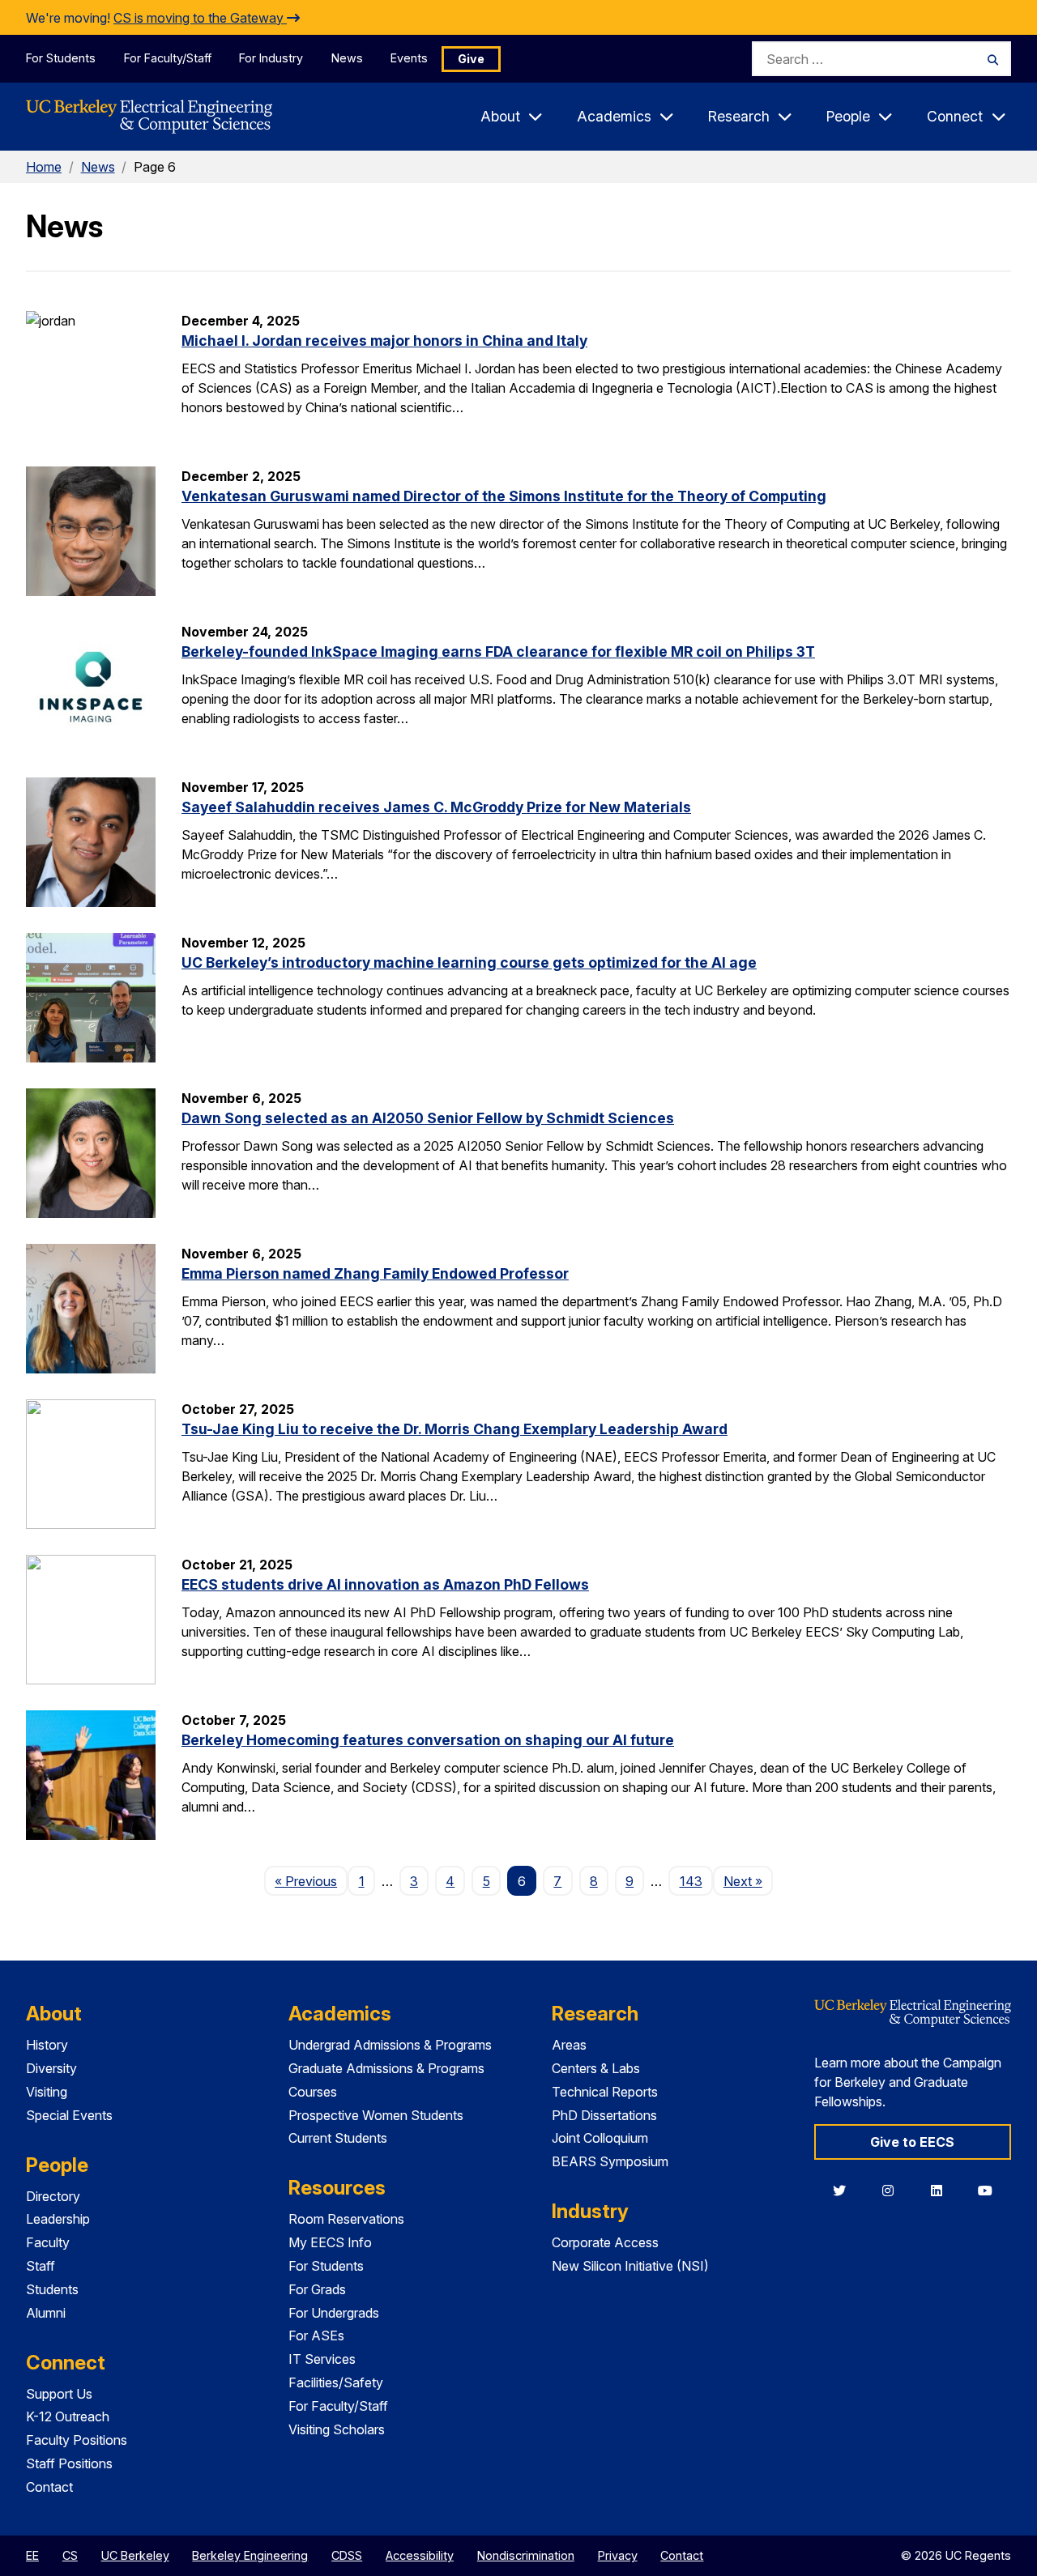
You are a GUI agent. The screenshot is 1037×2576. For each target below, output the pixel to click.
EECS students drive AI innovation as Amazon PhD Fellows (385, 1584)
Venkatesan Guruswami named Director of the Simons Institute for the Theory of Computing (504, 496)
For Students (61, 58)
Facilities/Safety (336, 2382)
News (347, 58)
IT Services (322, 2359)
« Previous (311, 1881)
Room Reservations (346, 2219)
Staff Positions (69, 2463)
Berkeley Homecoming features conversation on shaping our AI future (428, 1740)
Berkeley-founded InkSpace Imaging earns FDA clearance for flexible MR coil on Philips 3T (498, 651)
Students (52, 2289)
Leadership (58, 2219)
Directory (53, 2196)
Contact (49, 2487)
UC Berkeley (135, 2555)
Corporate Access (605, 2242)
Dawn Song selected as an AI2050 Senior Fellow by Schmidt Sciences (428, 1118)
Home (44, 167)
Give (471, 59)
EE (32, 2555)
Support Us (59, 2394)
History (47, 2045)
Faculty (48, 2242)
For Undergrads (334, 2313)
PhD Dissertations (604, 2115)
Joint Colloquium (600, 2138)
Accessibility (420, 2555)
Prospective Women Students (376, 2115)
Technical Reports (605, 2092)
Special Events (69, 2115)
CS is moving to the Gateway (200, 18)
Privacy (618, 2555)
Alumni (46, 2313)
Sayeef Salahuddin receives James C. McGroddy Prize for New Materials (436, 807)
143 (691, 1881)
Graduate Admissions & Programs (386, 2068)
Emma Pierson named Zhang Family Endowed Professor (375, 1273)
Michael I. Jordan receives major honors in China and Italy (384, 341)
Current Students (338, 2138)
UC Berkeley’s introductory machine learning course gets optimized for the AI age (469, 962)
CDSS (347, 2555)
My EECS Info (330, 2242)
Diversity (51, 2068)
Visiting (47, 2092)
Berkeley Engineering (250, 2555)
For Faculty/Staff (168, 58)
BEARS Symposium (610, 2161)
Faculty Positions (77, 2440)
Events (409, 58)
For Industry (271, 58)
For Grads (317, 2289)
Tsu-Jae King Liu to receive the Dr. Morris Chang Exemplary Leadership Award (454, 1429)
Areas (569, 2045)
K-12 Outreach (68, 2416)
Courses (313, 2092)
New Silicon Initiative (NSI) (630, 2266)
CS (70, 2555)
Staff (41, 2266)
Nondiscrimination (526, 2555)
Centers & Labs (596, 2068)
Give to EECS (912, 2142)
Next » (748, 1881)
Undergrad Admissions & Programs (390, 2045)
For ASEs (316, 2335)
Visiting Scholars (337, 2429)
